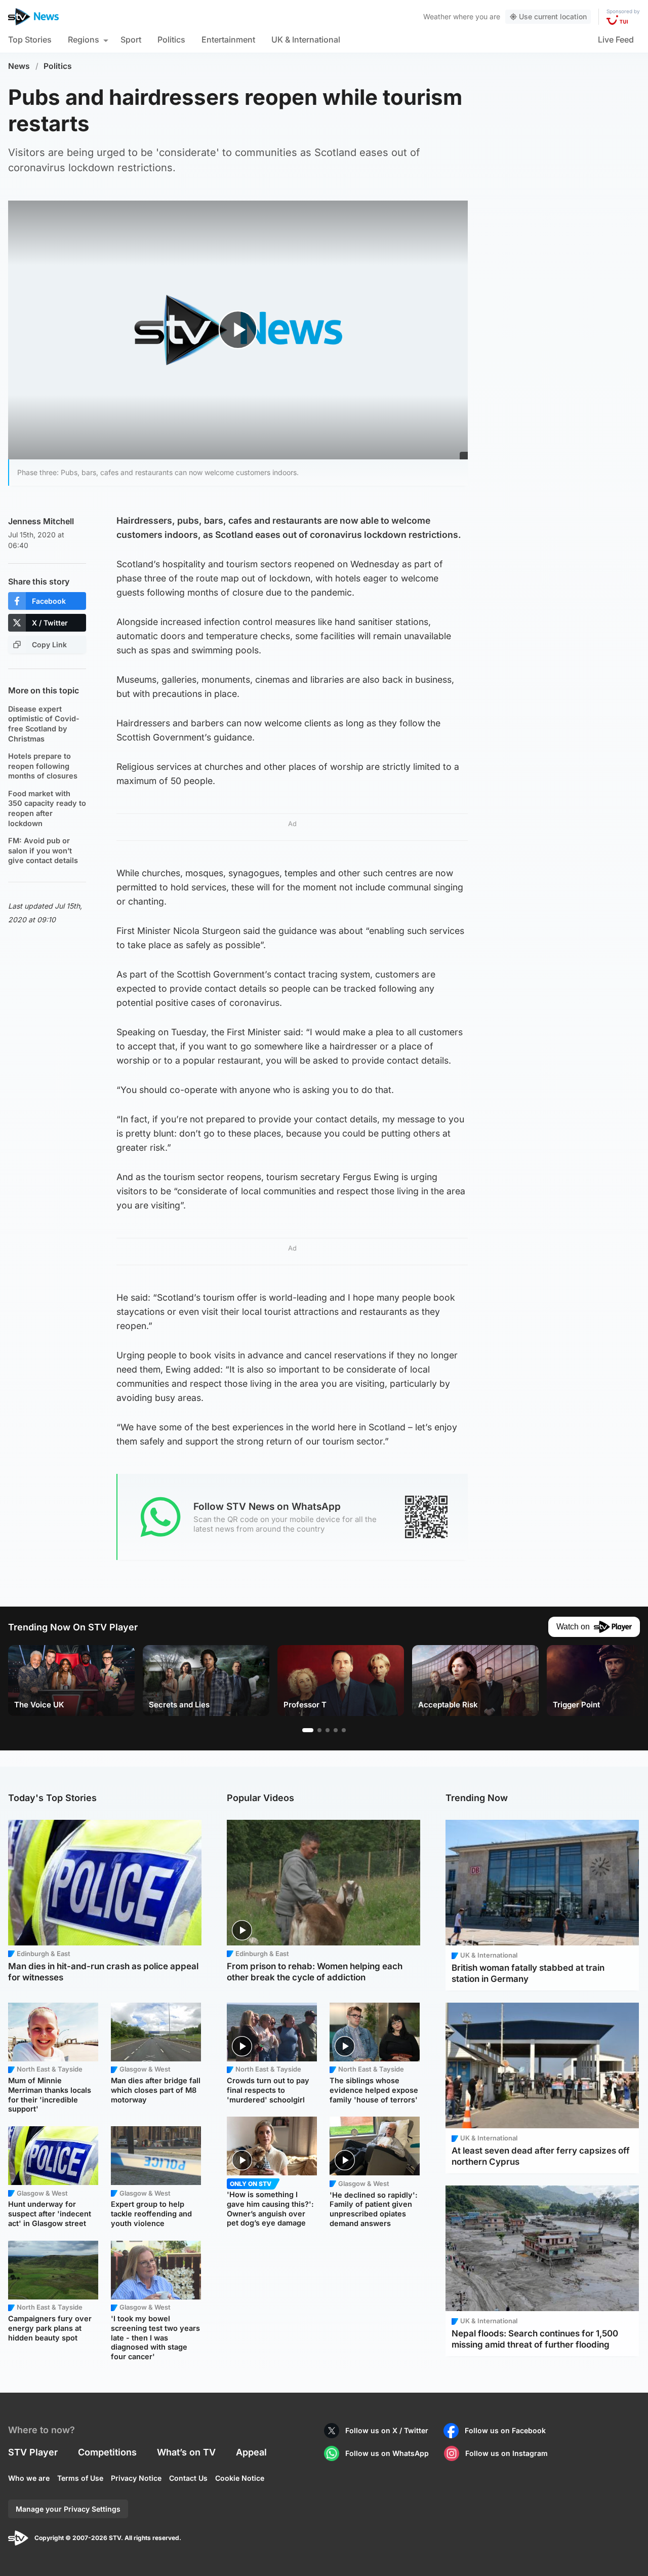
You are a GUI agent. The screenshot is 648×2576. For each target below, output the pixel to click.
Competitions (107, 2452)
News (19, 66)
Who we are (29, 2478)
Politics (171, 40)
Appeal (251, 2452)
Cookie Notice (240, 2478)
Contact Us (188, 2478)
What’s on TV (186, 2452)
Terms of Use (80, 2478)
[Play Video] (238, 330)
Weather (437, 16)
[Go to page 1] (308, 1730)
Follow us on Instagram (507, 2453)
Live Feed (616, 40)
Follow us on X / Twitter (387, 2430)
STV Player (33, 2452)
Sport (131, 40)
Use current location (553, 16)
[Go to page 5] (344, 1730)
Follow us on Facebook (505, 2430)
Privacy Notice (136, 2478)
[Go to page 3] (328, 1730)
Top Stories (30, 40)
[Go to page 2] (319, 1730)
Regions (84, 40)
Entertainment (228, 40)
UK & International (306, 40)
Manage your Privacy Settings (68, 2509)
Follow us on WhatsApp (387, 2453)
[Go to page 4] (336, 1730)
